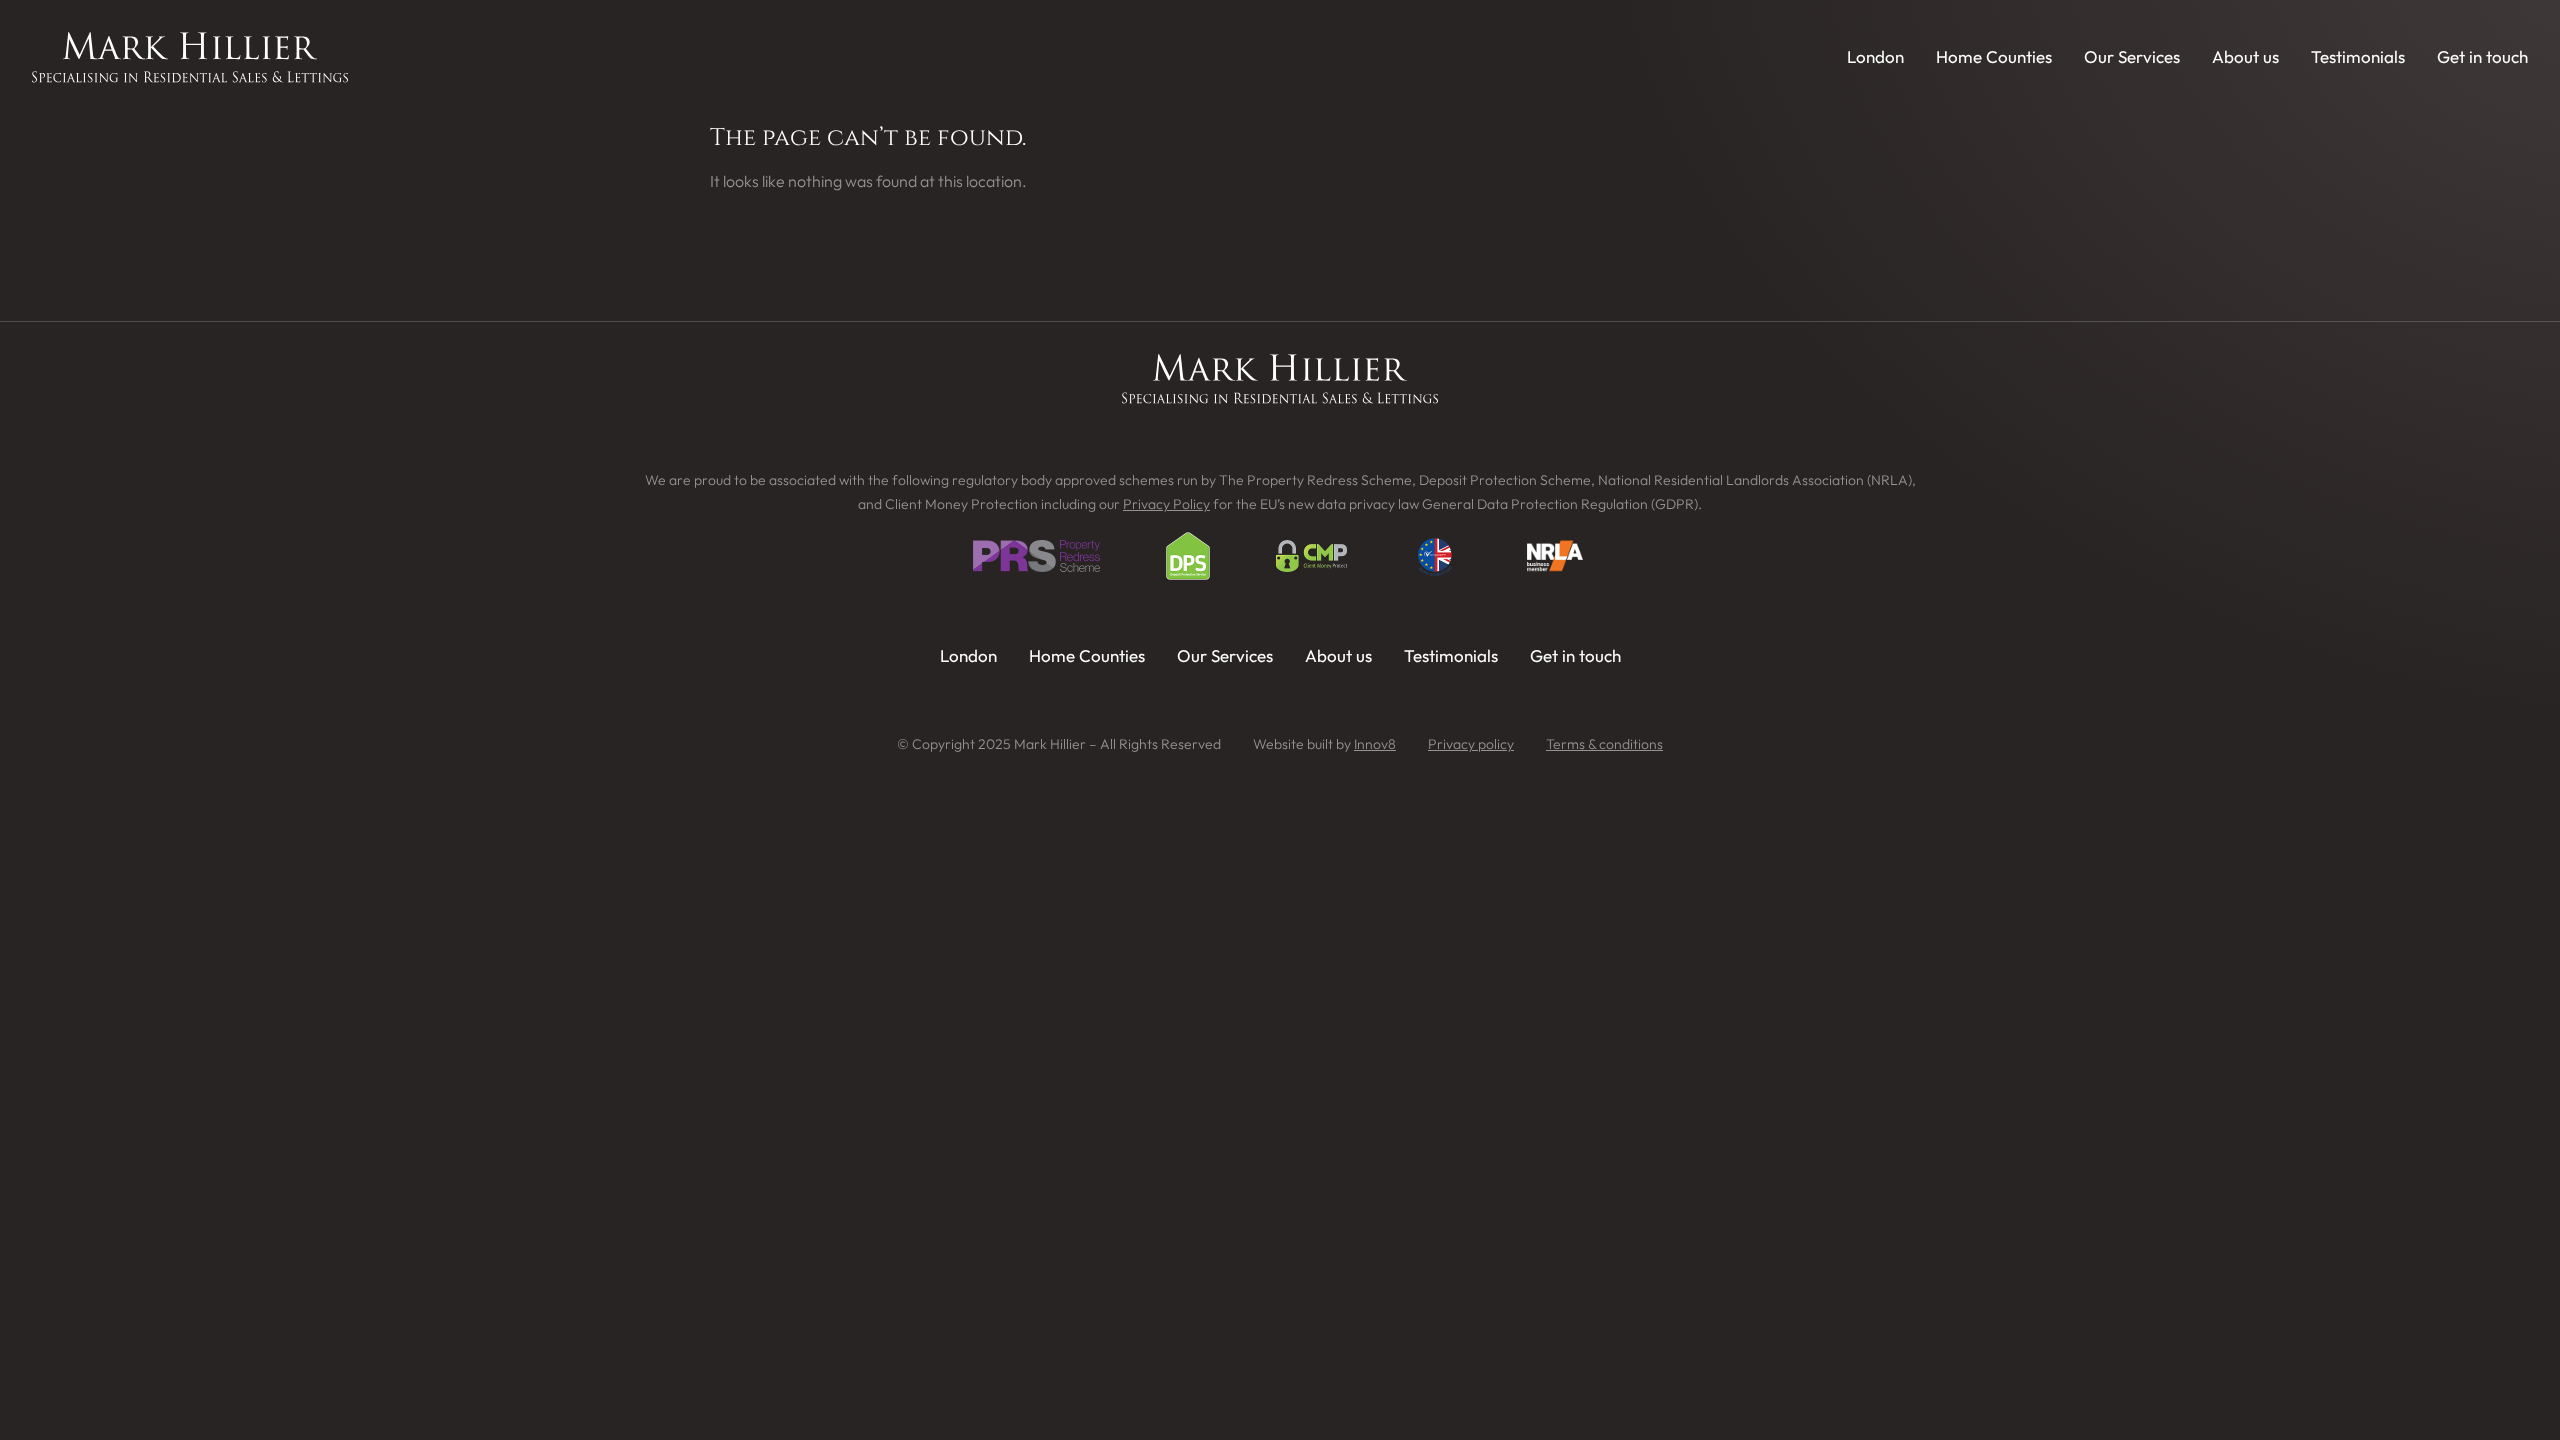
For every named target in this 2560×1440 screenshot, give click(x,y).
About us (2245, 56)
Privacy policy (1471, 744)
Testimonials (2358, 56)
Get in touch (2482, 56)
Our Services (2132, 56)
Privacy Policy (1166, 504)
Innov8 (1375, 744)
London (1875, 56)
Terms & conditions (1604, 744)
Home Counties (1994, 56)
